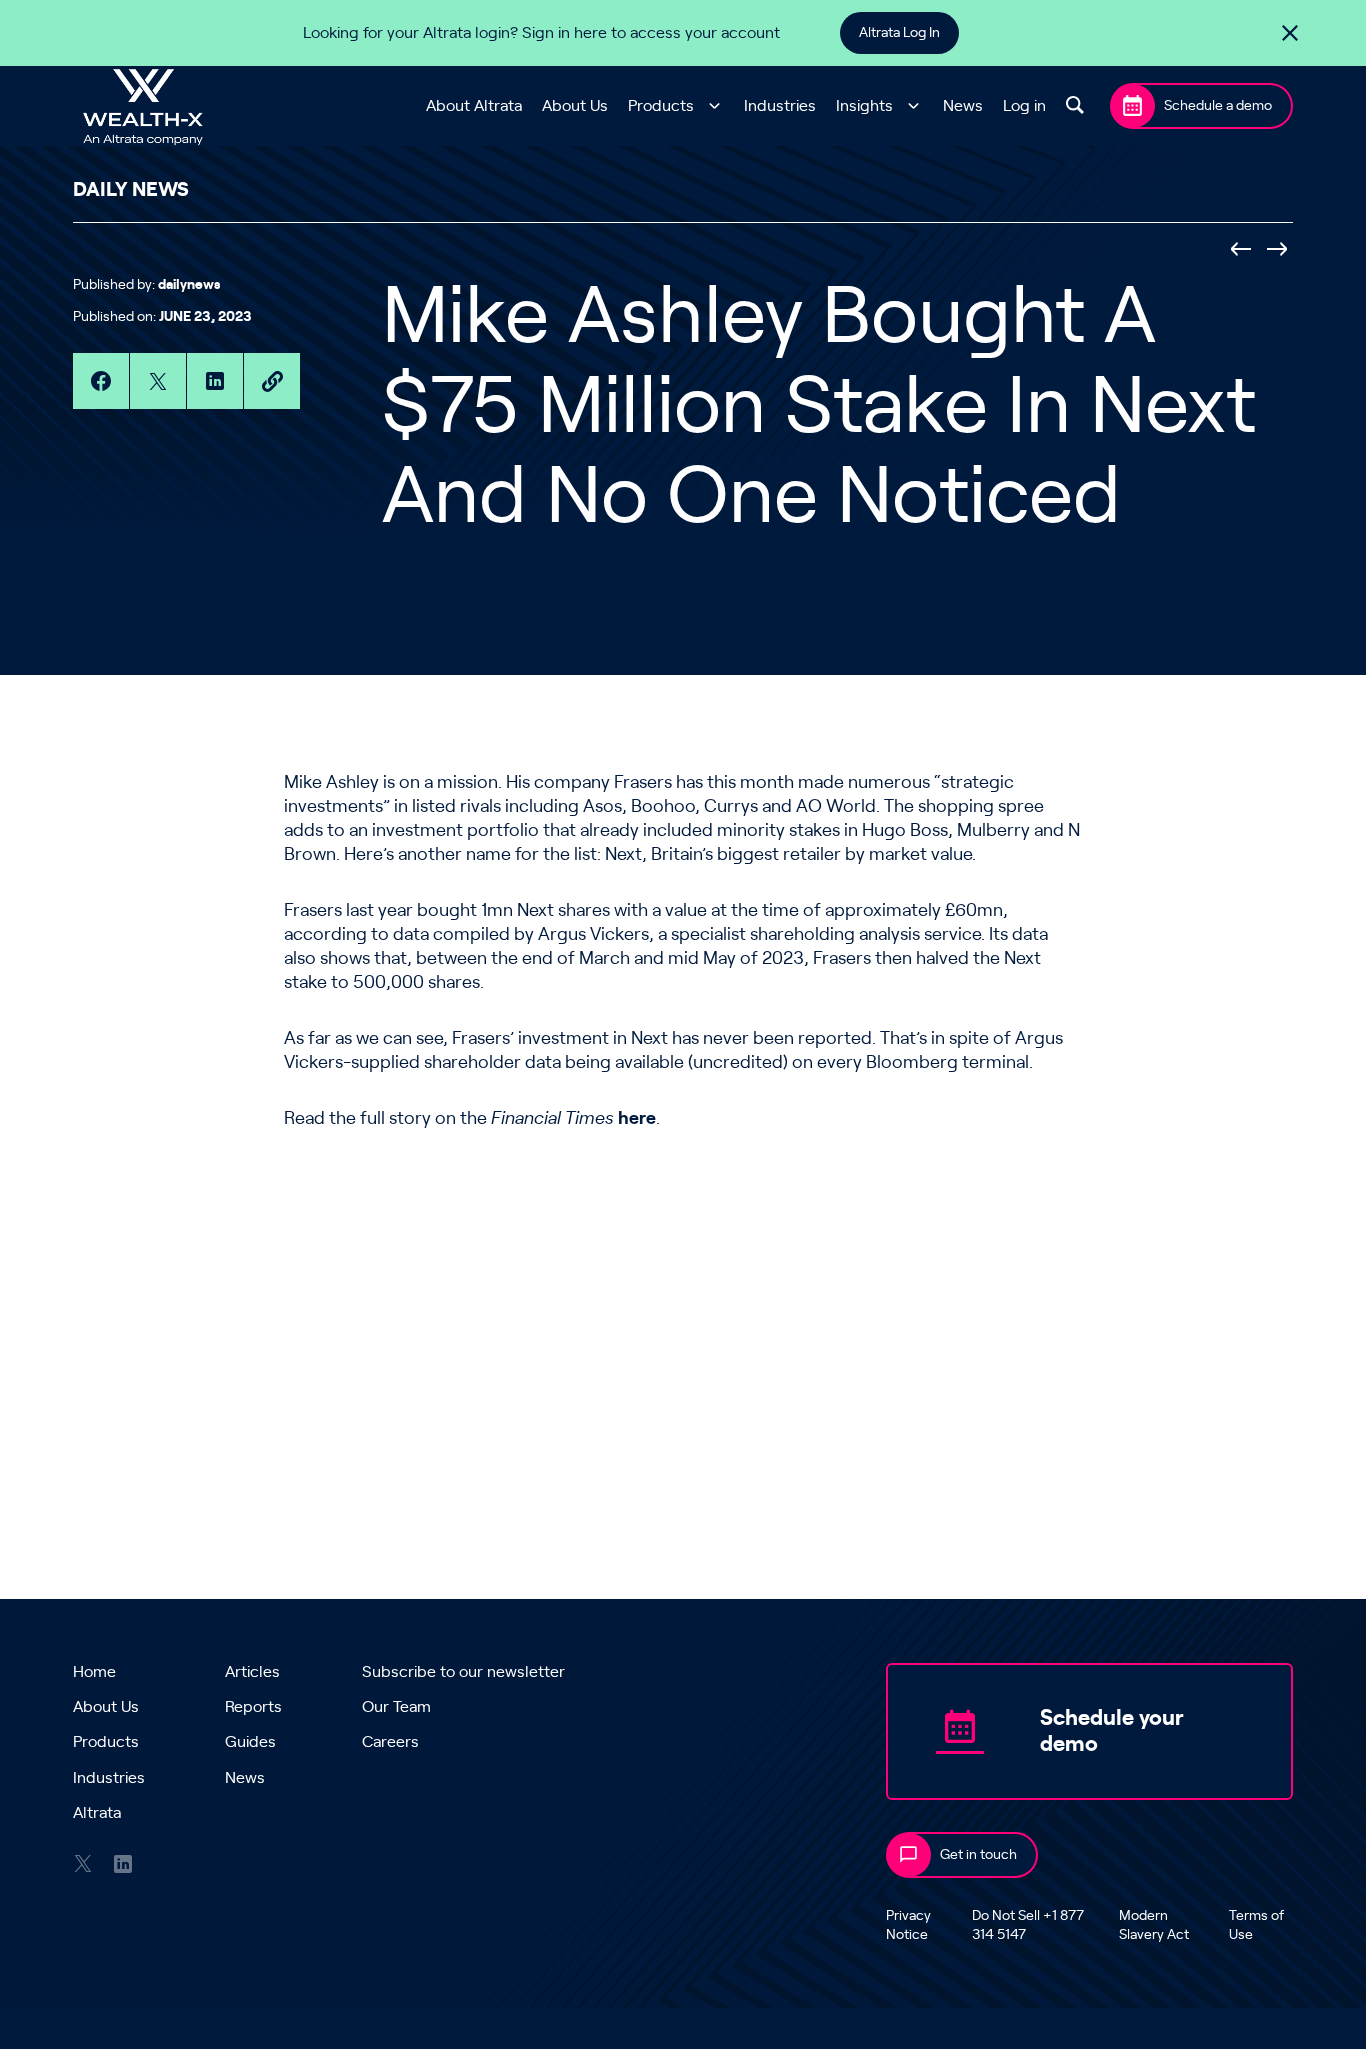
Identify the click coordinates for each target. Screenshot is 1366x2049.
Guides (250, 1742)
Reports (253, 1707)
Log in (1024, 106)
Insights (864, 106)
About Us (575, 106)
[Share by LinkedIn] (215, 381)
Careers (390, 1742)
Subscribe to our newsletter (463, 1672)
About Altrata (474, 106)
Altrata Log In (899, 33)
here (637, 1119)
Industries (780, 106)
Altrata (97, 1813)
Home (94, 1672)
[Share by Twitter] (158, 381)
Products (661, 106)
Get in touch (978, 1855)
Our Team (396, 1707)
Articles (252, 1672)
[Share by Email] (272, 381)
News (963, 106)
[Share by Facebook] (101, 381)
